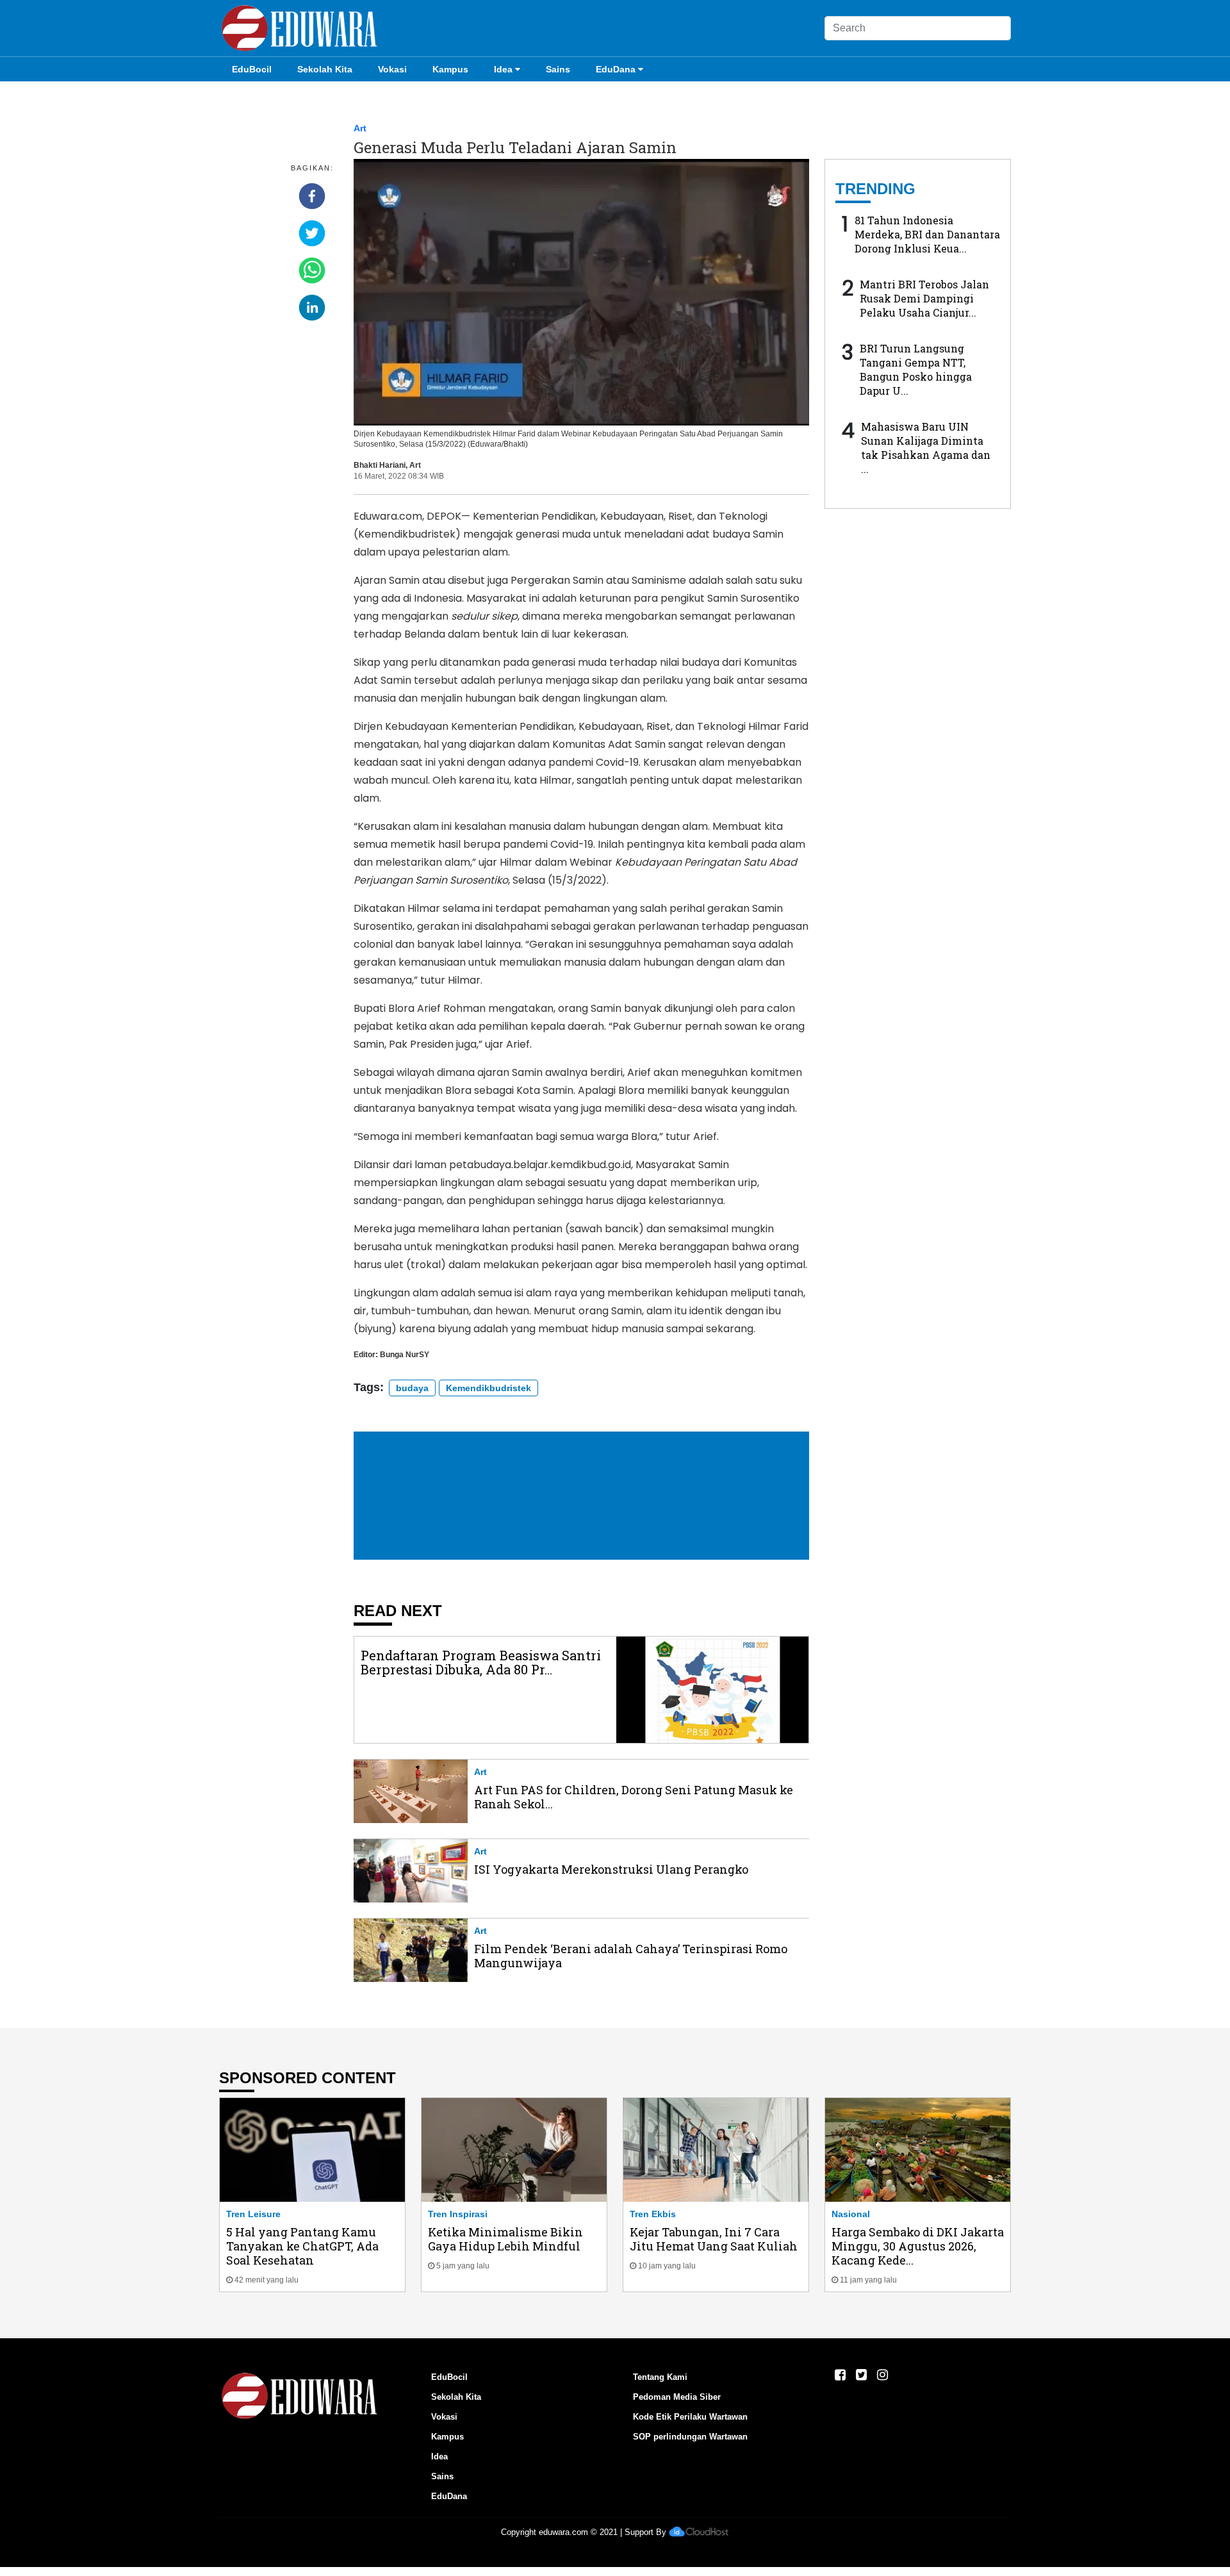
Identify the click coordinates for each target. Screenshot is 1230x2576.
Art (360, 128)
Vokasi (392, 69)
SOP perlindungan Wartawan (690, 2437)
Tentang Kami (660, 2377)
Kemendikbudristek (488, 1388)
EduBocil (252, 69)
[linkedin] (312, 308)
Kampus (450, 69)
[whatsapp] (312, 270)
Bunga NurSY (405, 1355)
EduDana (616, 69)
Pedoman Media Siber (677, 2397)
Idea (503, 69)
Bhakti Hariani (380, 465)
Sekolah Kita (325, 69)
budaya (412, 1388)
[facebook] (312, 196)
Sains (558, 69)
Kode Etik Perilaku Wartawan (690, 2417)
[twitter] (312, 233)
